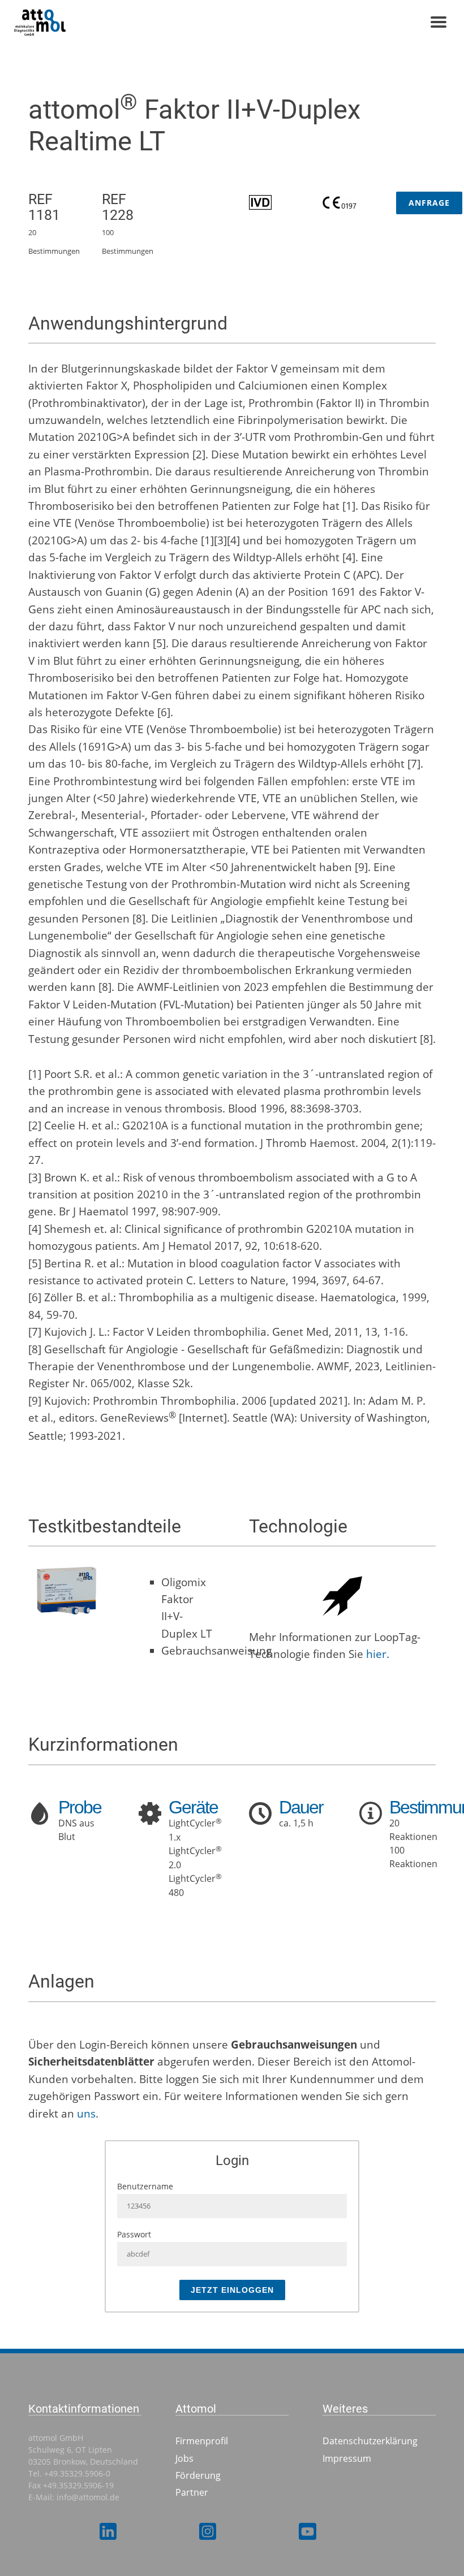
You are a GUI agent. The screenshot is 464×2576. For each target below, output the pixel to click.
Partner (192, 2492)
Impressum (347, 2458)
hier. (378, 1654)
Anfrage (429, 203)
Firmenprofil (202, 2441)
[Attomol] (78, 23)
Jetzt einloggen (232, 2290)
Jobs (184, 2458)
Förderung (198, 2475)
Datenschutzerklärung (370, 2441)
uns (86, 2114)
